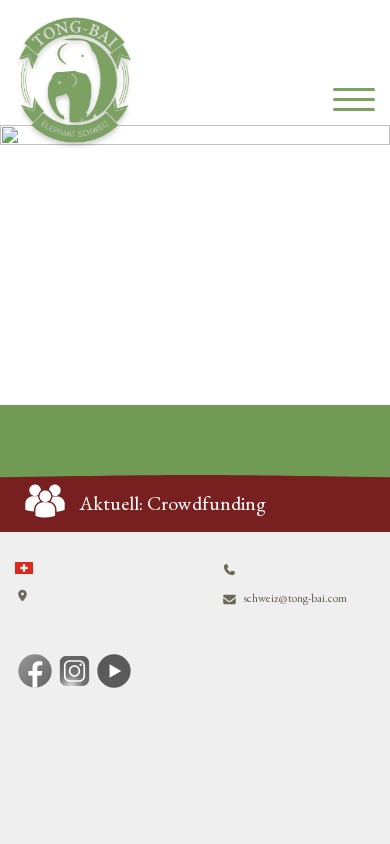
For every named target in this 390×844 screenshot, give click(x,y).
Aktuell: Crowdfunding (173, 503)
